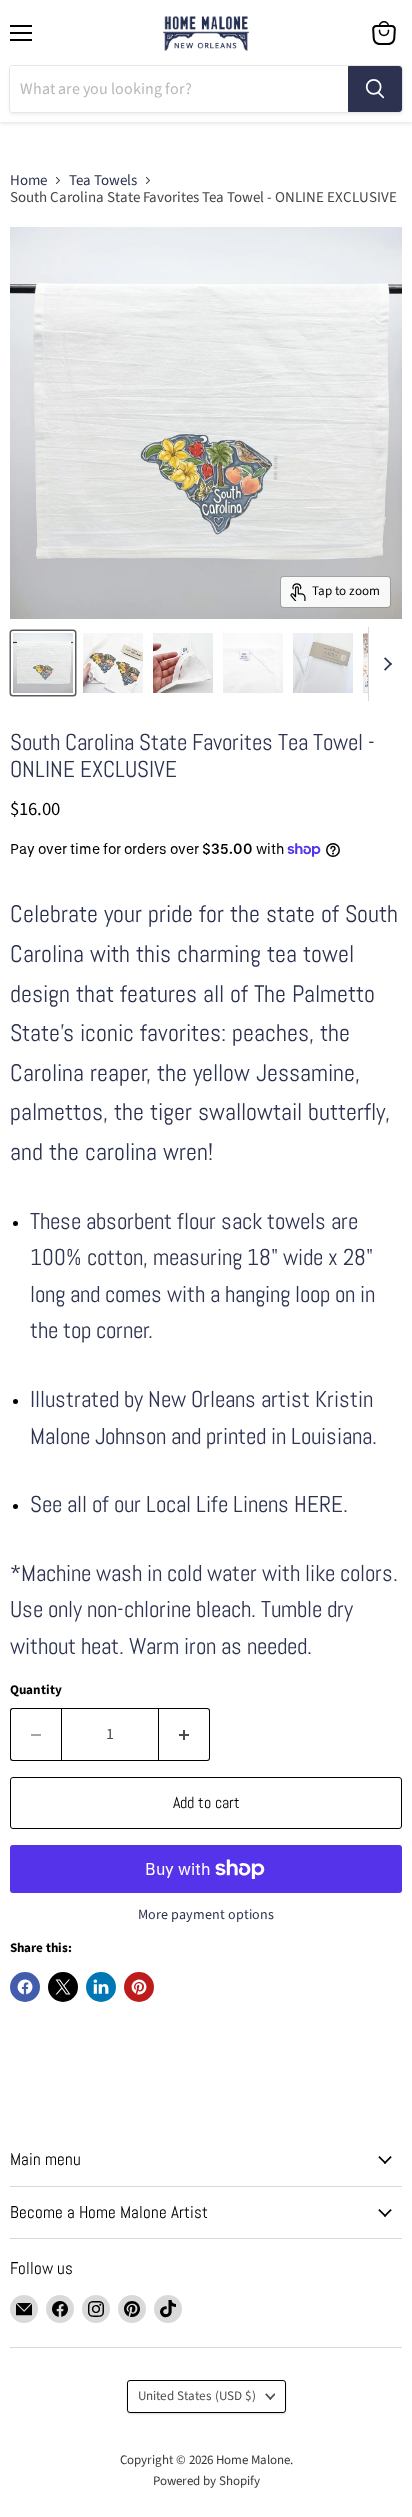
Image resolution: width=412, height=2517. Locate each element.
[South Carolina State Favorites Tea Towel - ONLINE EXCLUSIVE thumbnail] (113, 663)
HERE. (321, 1504)
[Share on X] (63, 1987)
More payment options (206, 1915)
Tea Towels (103, 180)
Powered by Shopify (206, 2481)
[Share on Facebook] (25, 1987)
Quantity (36, 1690)
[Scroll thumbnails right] (384, 664)
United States (197, 2396)
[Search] (375, 89)
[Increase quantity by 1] (184, 1734)
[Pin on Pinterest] (139, 1987)
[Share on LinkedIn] (101, 1987)
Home (28, 180)
